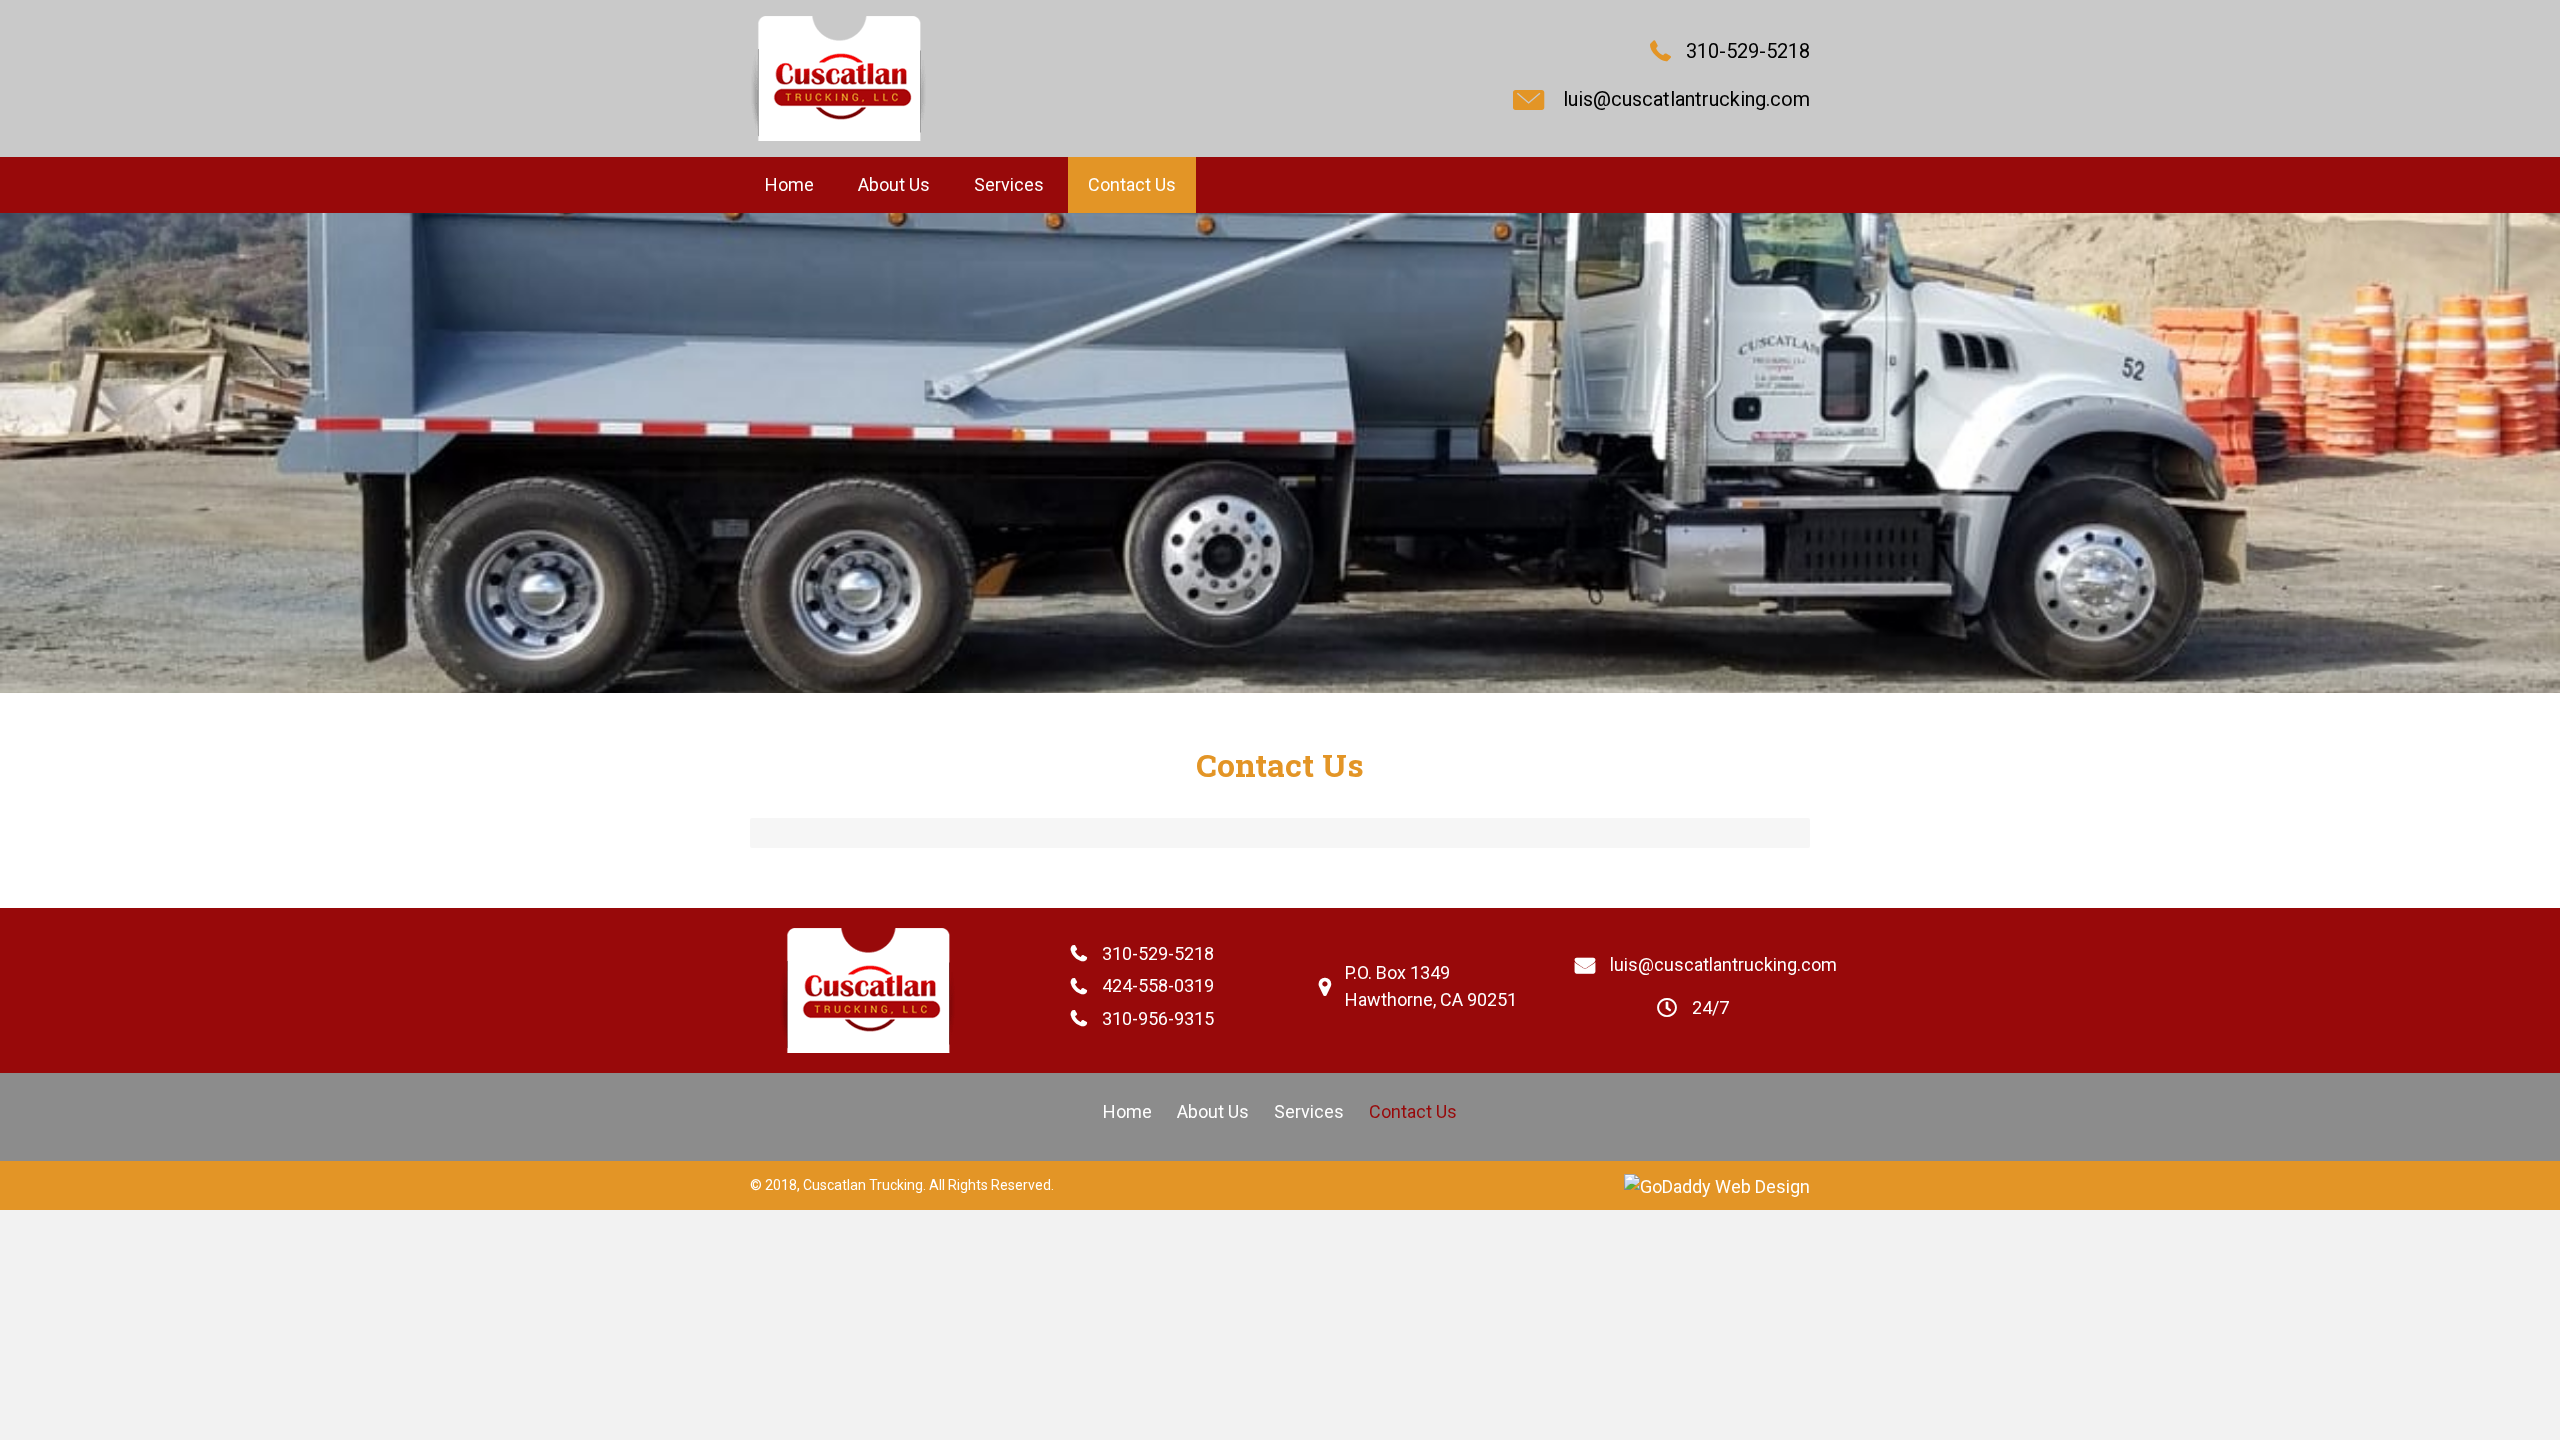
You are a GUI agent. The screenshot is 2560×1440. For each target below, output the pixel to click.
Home (1127, 1111)
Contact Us (1413, 1111)
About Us (1213, 1111)
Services (1309, 1111)
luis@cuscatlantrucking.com (1686, 99)
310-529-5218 (1748, 51)
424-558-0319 (1158, 985)
